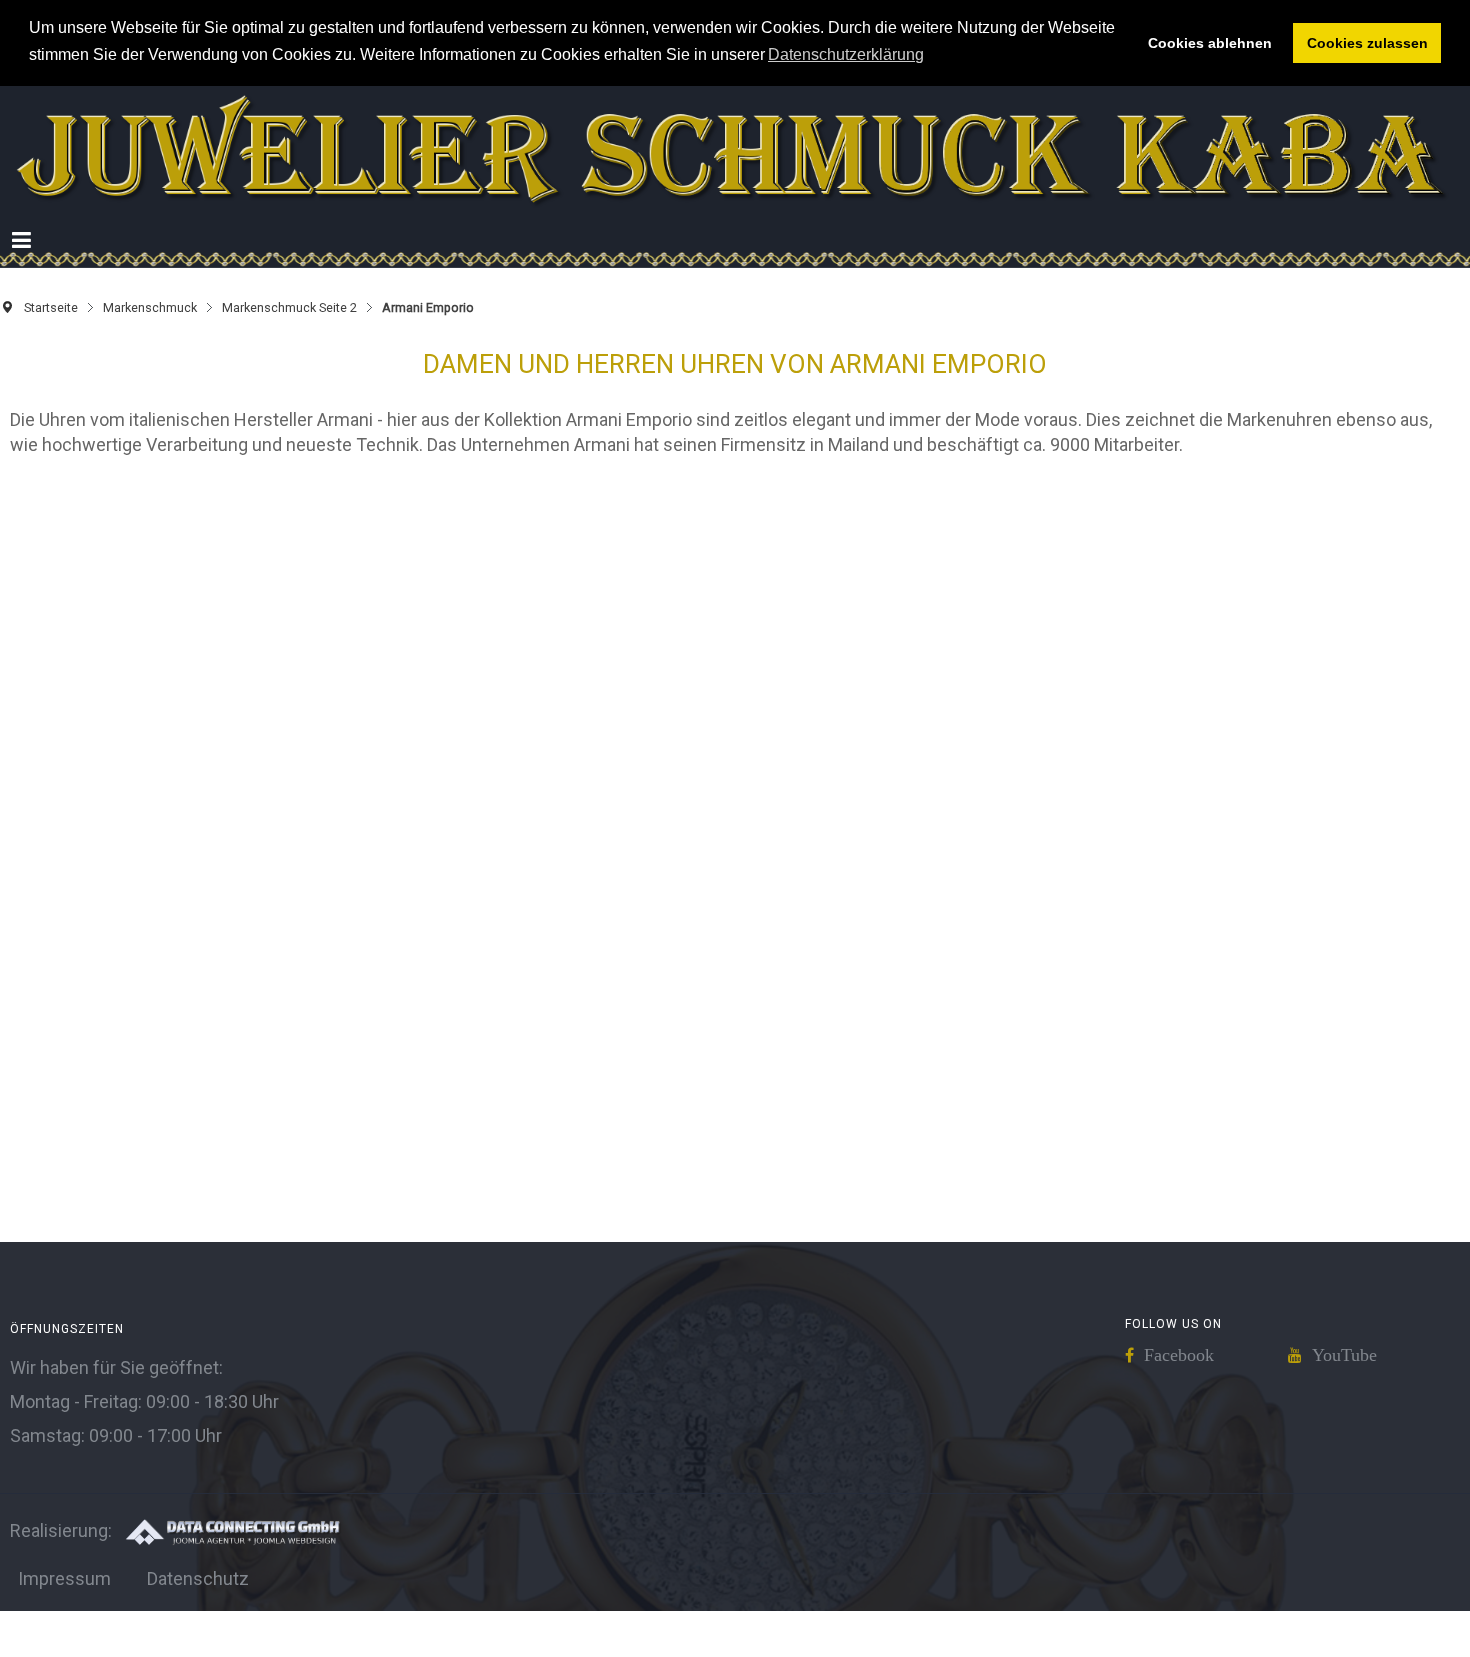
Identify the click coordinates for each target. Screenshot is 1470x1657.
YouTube (1344, 1375)
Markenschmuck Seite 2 (289, 327)
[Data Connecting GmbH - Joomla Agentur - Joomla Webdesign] (232, 1550)
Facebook (1179, 1375)
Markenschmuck (150, 327)
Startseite (51, 327)
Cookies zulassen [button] (1367, 43)
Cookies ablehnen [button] (1210, 43)
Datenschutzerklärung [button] (846, 54)
